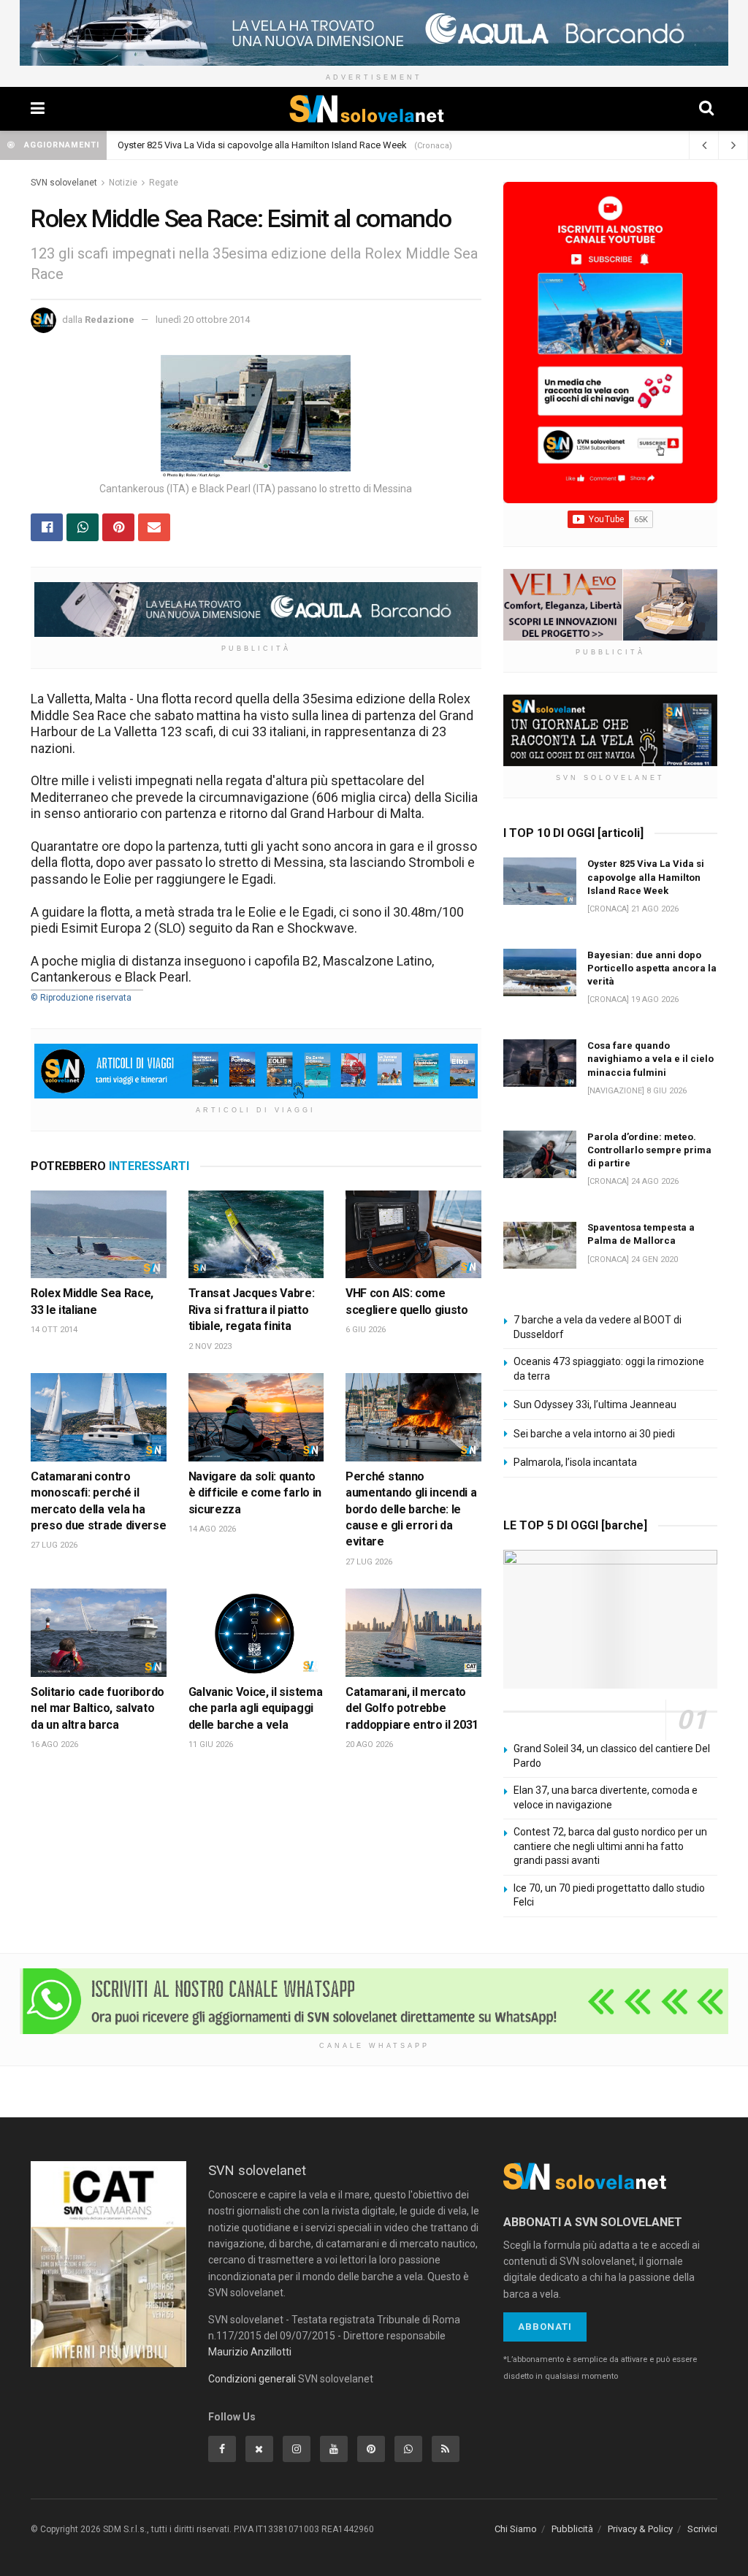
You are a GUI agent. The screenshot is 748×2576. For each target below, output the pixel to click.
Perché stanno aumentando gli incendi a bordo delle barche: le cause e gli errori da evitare (411, 1509)
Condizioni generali (252, 2379)
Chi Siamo (516, 2529)
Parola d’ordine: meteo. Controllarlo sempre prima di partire (649, 1150)
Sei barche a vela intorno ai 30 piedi (594, 1434)
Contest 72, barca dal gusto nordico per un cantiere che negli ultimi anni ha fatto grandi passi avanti (610, 1846)
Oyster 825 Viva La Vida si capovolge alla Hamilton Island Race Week (262, 145)
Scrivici (702, 2529)
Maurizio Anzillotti (250, 2352)
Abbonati (545, 2327)
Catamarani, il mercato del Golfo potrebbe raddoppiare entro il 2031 (412, 1708)
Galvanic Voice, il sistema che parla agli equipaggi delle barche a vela (256, 1708)
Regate (164, 183)
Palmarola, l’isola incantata (575, 1462)
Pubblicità (572, 2529)
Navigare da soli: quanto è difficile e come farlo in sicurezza (255, 1493)
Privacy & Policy (640, 2529)
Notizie (123, 183)
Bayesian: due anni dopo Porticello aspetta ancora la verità (652, 968)
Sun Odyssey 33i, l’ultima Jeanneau (595, 1404)
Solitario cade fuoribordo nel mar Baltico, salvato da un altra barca (98, 1708)
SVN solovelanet (64, 183)
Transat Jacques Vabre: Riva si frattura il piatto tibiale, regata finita (252, 1310)
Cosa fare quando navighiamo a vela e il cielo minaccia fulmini (650, 1059)
